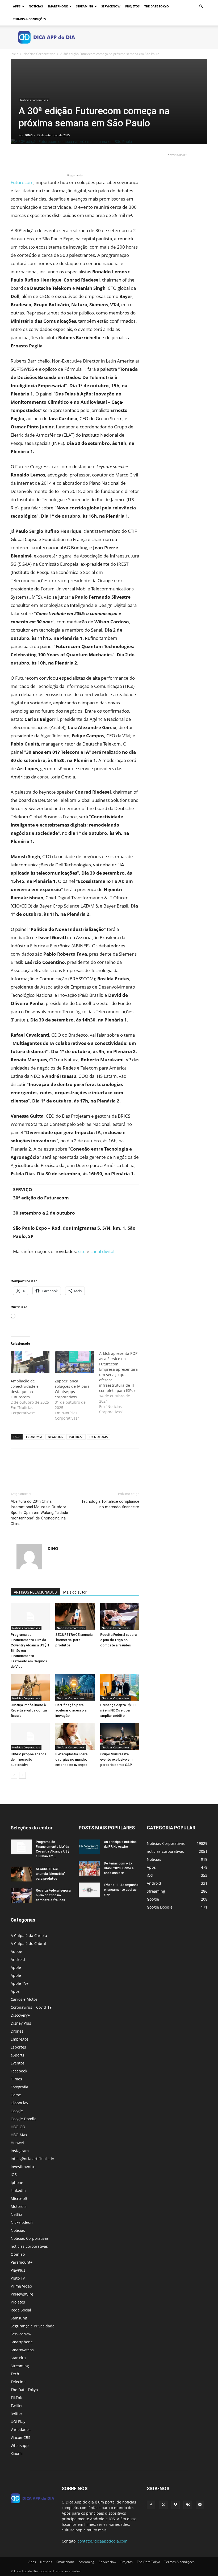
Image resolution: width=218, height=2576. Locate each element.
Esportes (18, 2047)
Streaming (85, 6)
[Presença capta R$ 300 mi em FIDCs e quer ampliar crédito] (120, 1687)
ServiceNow (111, 6)
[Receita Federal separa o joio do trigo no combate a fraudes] (120, 1617)
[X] (28, 157)
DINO (29, 135)
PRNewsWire (22, 2294)
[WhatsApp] (53, 157)
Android (18, 1959)
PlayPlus (18, 2270)
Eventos (18, 2063)
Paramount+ (22, 2262)
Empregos (20, 2039)
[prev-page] (14, 1775)
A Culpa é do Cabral (28, 1943)
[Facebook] (16, 157)
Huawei (17, 2143)
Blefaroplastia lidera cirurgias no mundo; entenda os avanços (71, 1759)
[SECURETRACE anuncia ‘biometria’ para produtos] (75, 1617)
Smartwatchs (22, 2350)
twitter (16, 2414)
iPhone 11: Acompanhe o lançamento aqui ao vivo (121, 1890)
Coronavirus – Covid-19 (31, 2007)
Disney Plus (21, 2023)
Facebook (19, 2071)
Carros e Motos (24, 1999)
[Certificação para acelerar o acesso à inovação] (75, 1687)
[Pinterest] (40, 157)
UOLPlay (18, 2422)
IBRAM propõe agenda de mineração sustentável (28, 1759)
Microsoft (19, 2198)
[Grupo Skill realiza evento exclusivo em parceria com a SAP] (120, 1736)
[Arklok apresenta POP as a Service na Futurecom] (121, 1383)
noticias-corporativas (29, 2246)
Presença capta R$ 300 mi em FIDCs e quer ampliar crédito (119, 1710)
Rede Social (21, 2310)
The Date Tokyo (157, 6)
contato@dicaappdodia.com (102, 2541)
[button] (201, 7)
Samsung (19, 2318)
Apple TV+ (20, 1983)
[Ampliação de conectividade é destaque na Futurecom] (30, 1362)
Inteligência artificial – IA (32, 2159)
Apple (16, 1967)
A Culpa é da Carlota (29, 1936)
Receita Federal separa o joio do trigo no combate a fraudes (118, 1640)
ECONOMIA (34, 1437)
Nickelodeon (22, 2222)
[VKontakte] (188, 2505)
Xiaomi (17, 2453)
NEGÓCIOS (55, 1437)
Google (17, 2111)
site (82, 1251)
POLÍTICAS (76, 1437)
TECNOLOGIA (98, 1437)
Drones (17, 2031)
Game (16, 2095)
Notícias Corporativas (39, 54)
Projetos (132, 6)
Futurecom (22, 182)
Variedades (21, 2430)
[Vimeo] (175, 2505)
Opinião (18, 2254)
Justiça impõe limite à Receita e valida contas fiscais (29, 1710)
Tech (15, 2374)
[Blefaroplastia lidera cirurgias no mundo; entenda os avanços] (75, 1736)
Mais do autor (75, 1592)
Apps (17, 6)
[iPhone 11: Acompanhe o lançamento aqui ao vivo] (89, 1890)
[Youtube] (200, 2505)
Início (14, 54)
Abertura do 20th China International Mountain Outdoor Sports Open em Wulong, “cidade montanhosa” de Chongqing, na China (39, 1513)
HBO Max (19, 2135)
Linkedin (18, 2190)
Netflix (16, 2214)
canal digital (102, 1251)
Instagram (20, 2151)
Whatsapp (20, 2445)
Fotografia (19, 2087)
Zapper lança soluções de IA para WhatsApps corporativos (72, 1389)
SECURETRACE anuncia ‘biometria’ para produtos (74, 1640)
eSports (17, 2055)
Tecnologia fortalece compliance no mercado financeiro (110, 1504)
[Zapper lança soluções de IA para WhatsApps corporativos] (74, 1362)
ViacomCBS (20, 2437)
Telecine (18, 2382)
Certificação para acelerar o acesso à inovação (71, 1710)
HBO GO (18, 2127)
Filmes (16, 2079)
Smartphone (58, 6)
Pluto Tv (18, 2278)
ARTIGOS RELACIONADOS (35, 1592)
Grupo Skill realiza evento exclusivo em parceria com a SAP (116, 1759)
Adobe (16, 1951)
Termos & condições (29, 19)
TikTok (16, 2398)
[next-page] (22, 1775)
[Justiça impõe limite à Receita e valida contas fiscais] (30, 1687)
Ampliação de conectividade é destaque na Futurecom (25, 1389)
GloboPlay (19, 2103)
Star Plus (18, 2358)
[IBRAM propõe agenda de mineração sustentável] (30, 1736)
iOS (14, 2175)
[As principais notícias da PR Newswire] (89, 1847)
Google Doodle (24, 2119)
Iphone (17, 2183)
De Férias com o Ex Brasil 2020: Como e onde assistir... (119, 1868)
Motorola (19, 2206)
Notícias (36, 6)
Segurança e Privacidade (33, 2326)
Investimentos (23, 2167)
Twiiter (17, 2406)
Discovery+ (20, 2015)
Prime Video (21, 2286)
